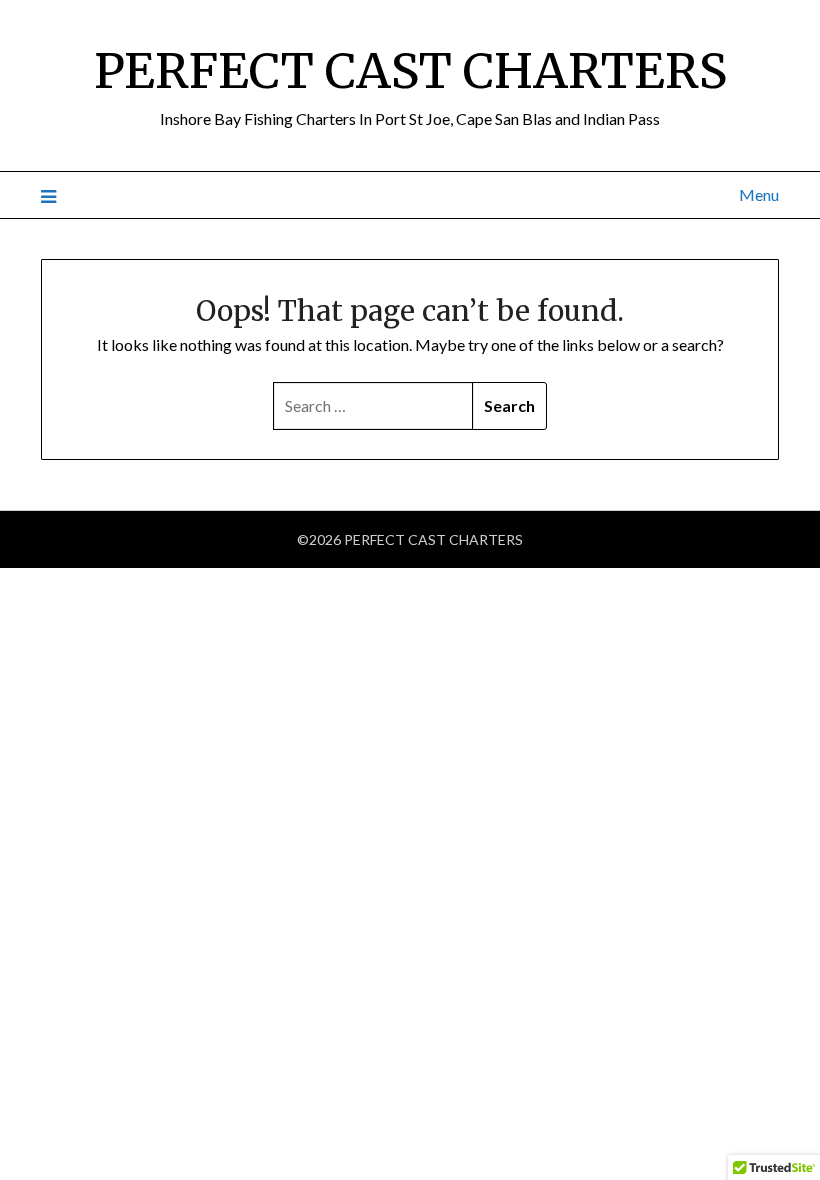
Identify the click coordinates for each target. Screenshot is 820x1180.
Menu (759, 194)
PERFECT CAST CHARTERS (410, 71)
